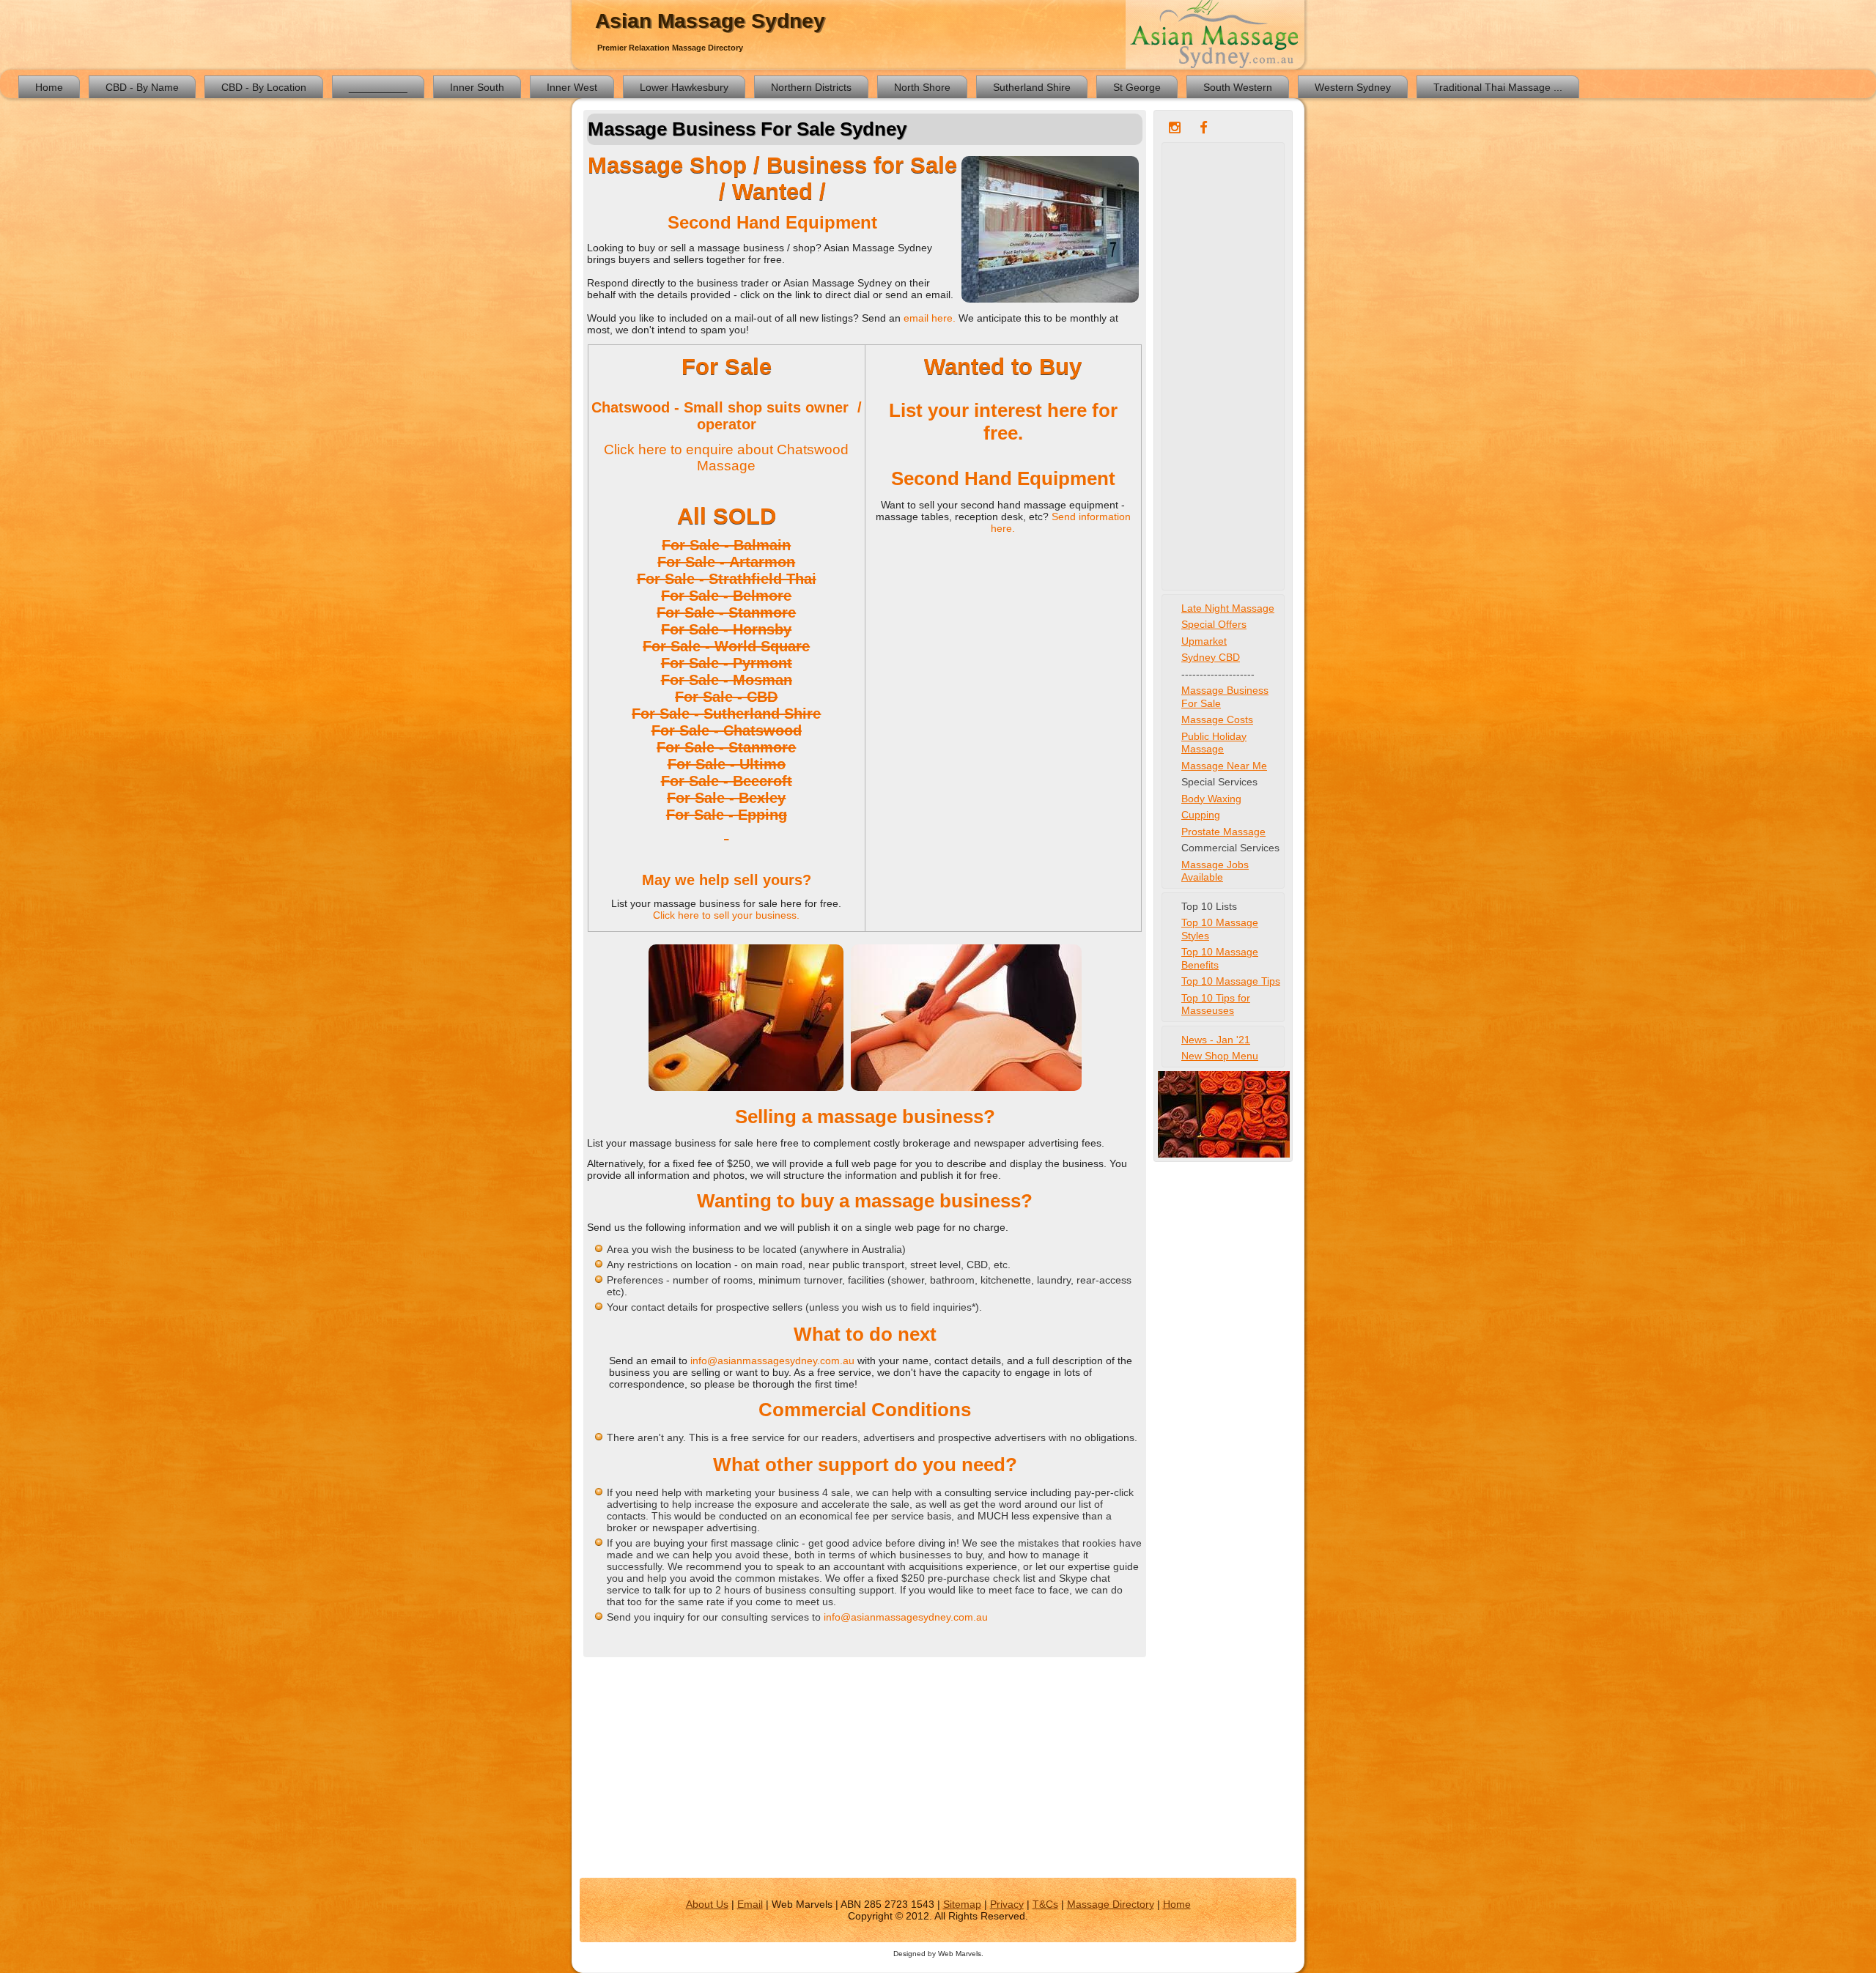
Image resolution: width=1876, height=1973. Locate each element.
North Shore (922, 87)
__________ (378, 87)
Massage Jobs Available (1215, 871)
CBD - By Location (264, 87)
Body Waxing (1211, 799)
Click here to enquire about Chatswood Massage (726, 458)
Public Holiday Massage (1214, 743)
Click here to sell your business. (726, 915)
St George (1137, 87)
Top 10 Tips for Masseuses (1216, 1004)
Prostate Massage (1223, 832)
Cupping (1201, 815)
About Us (707, 1904)
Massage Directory (1111, 1904)
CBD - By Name (142, 87)
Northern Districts (811, 87)
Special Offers (1214, 624)
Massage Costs (1217, 719)
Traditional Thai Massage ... (1498, 87)
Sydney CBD (1211, 657)
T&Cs (1045, 1904)
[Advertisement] (1223, 366)
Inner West (572, 87)
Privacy (1007, 1904)
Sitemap (962, 1904)
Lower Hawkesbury (684, 87)
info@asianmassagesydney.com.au (774, 1361)
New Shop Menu (1220, 1056)
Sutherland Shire (1032, 87)
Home (49, 87)
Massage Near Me (1224, 766)
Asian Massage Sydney (710, 21)
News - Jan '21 (1216, 1040)
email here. (931, 318)
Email (750, 1904)
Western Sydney (1353, 87)
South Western (1238, 87)
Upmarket (1204, 641)
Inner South (477, 87)
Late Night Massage (1228, 608)
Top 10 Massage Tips (1231, 981)
